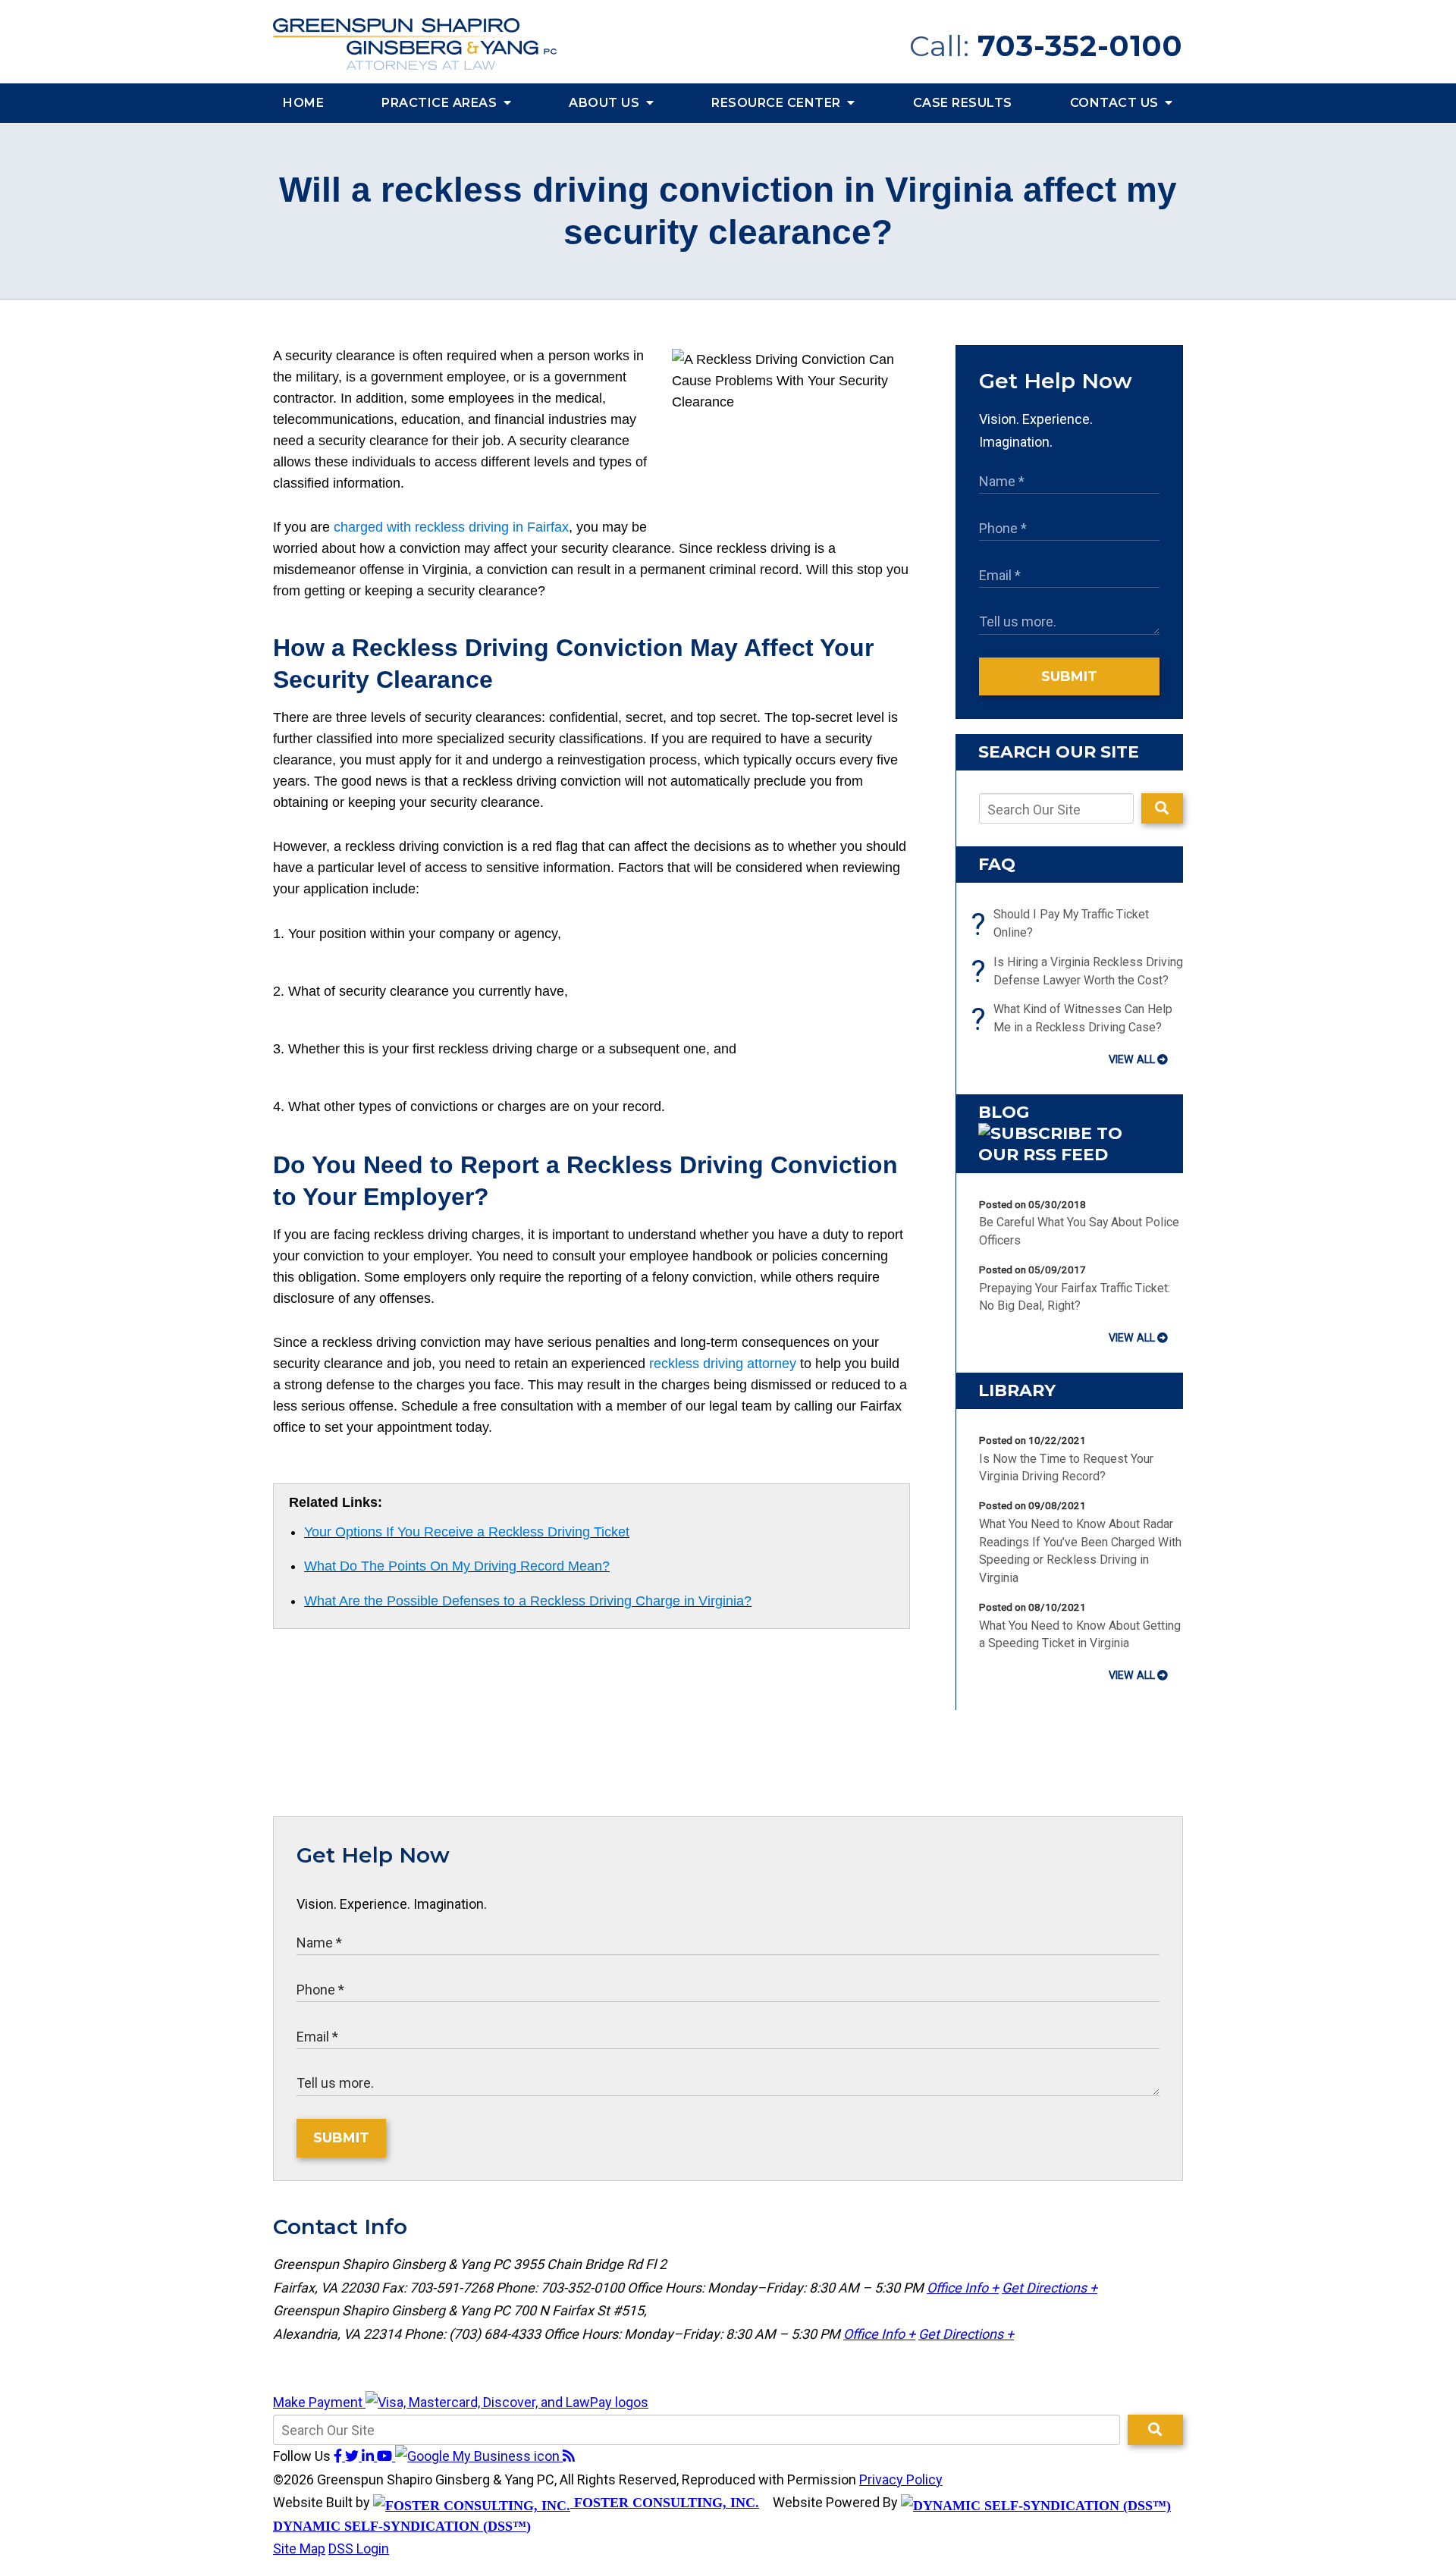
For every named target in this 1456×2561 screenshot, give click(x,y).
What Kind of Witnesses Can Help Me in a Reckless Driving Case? (1076, 1019)
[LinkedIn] (369, 2456)
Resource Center (778, 103)
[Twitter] (353, 2456)
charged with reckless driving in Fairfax (451, 527)
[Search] (1162, 808)
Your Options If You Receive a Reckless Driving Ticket (467, 1532)
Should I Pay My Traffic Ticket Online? (1064, 924)
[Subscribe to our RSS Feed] (1069, 1155)
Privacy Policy (901, 2479)
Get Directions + (1050, 2288)
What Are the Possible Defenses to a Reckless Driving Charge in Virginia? (528, 1601)
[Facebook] (339, 2456)
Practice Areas (441, 103)
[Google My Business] (479, 2456)
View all (1132, 1059)
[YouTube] (386, 2456)
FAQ (997, 864)
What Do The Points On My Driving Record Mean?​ (457, 1566)
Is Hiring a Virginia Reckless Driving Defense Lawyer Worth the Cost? (1081, 971)
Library (1017, 1390)
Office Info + (963, 2288)
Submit (1069, 676)
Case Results (963, 103)
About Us (606, 103)
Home (303, 103)
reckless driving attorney (723, 1364)
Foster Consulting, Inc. (665, 2503)
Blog (1004, 1112)
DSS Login (359, 2548)
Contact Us (1116, 103)
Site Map (299, 2548)
